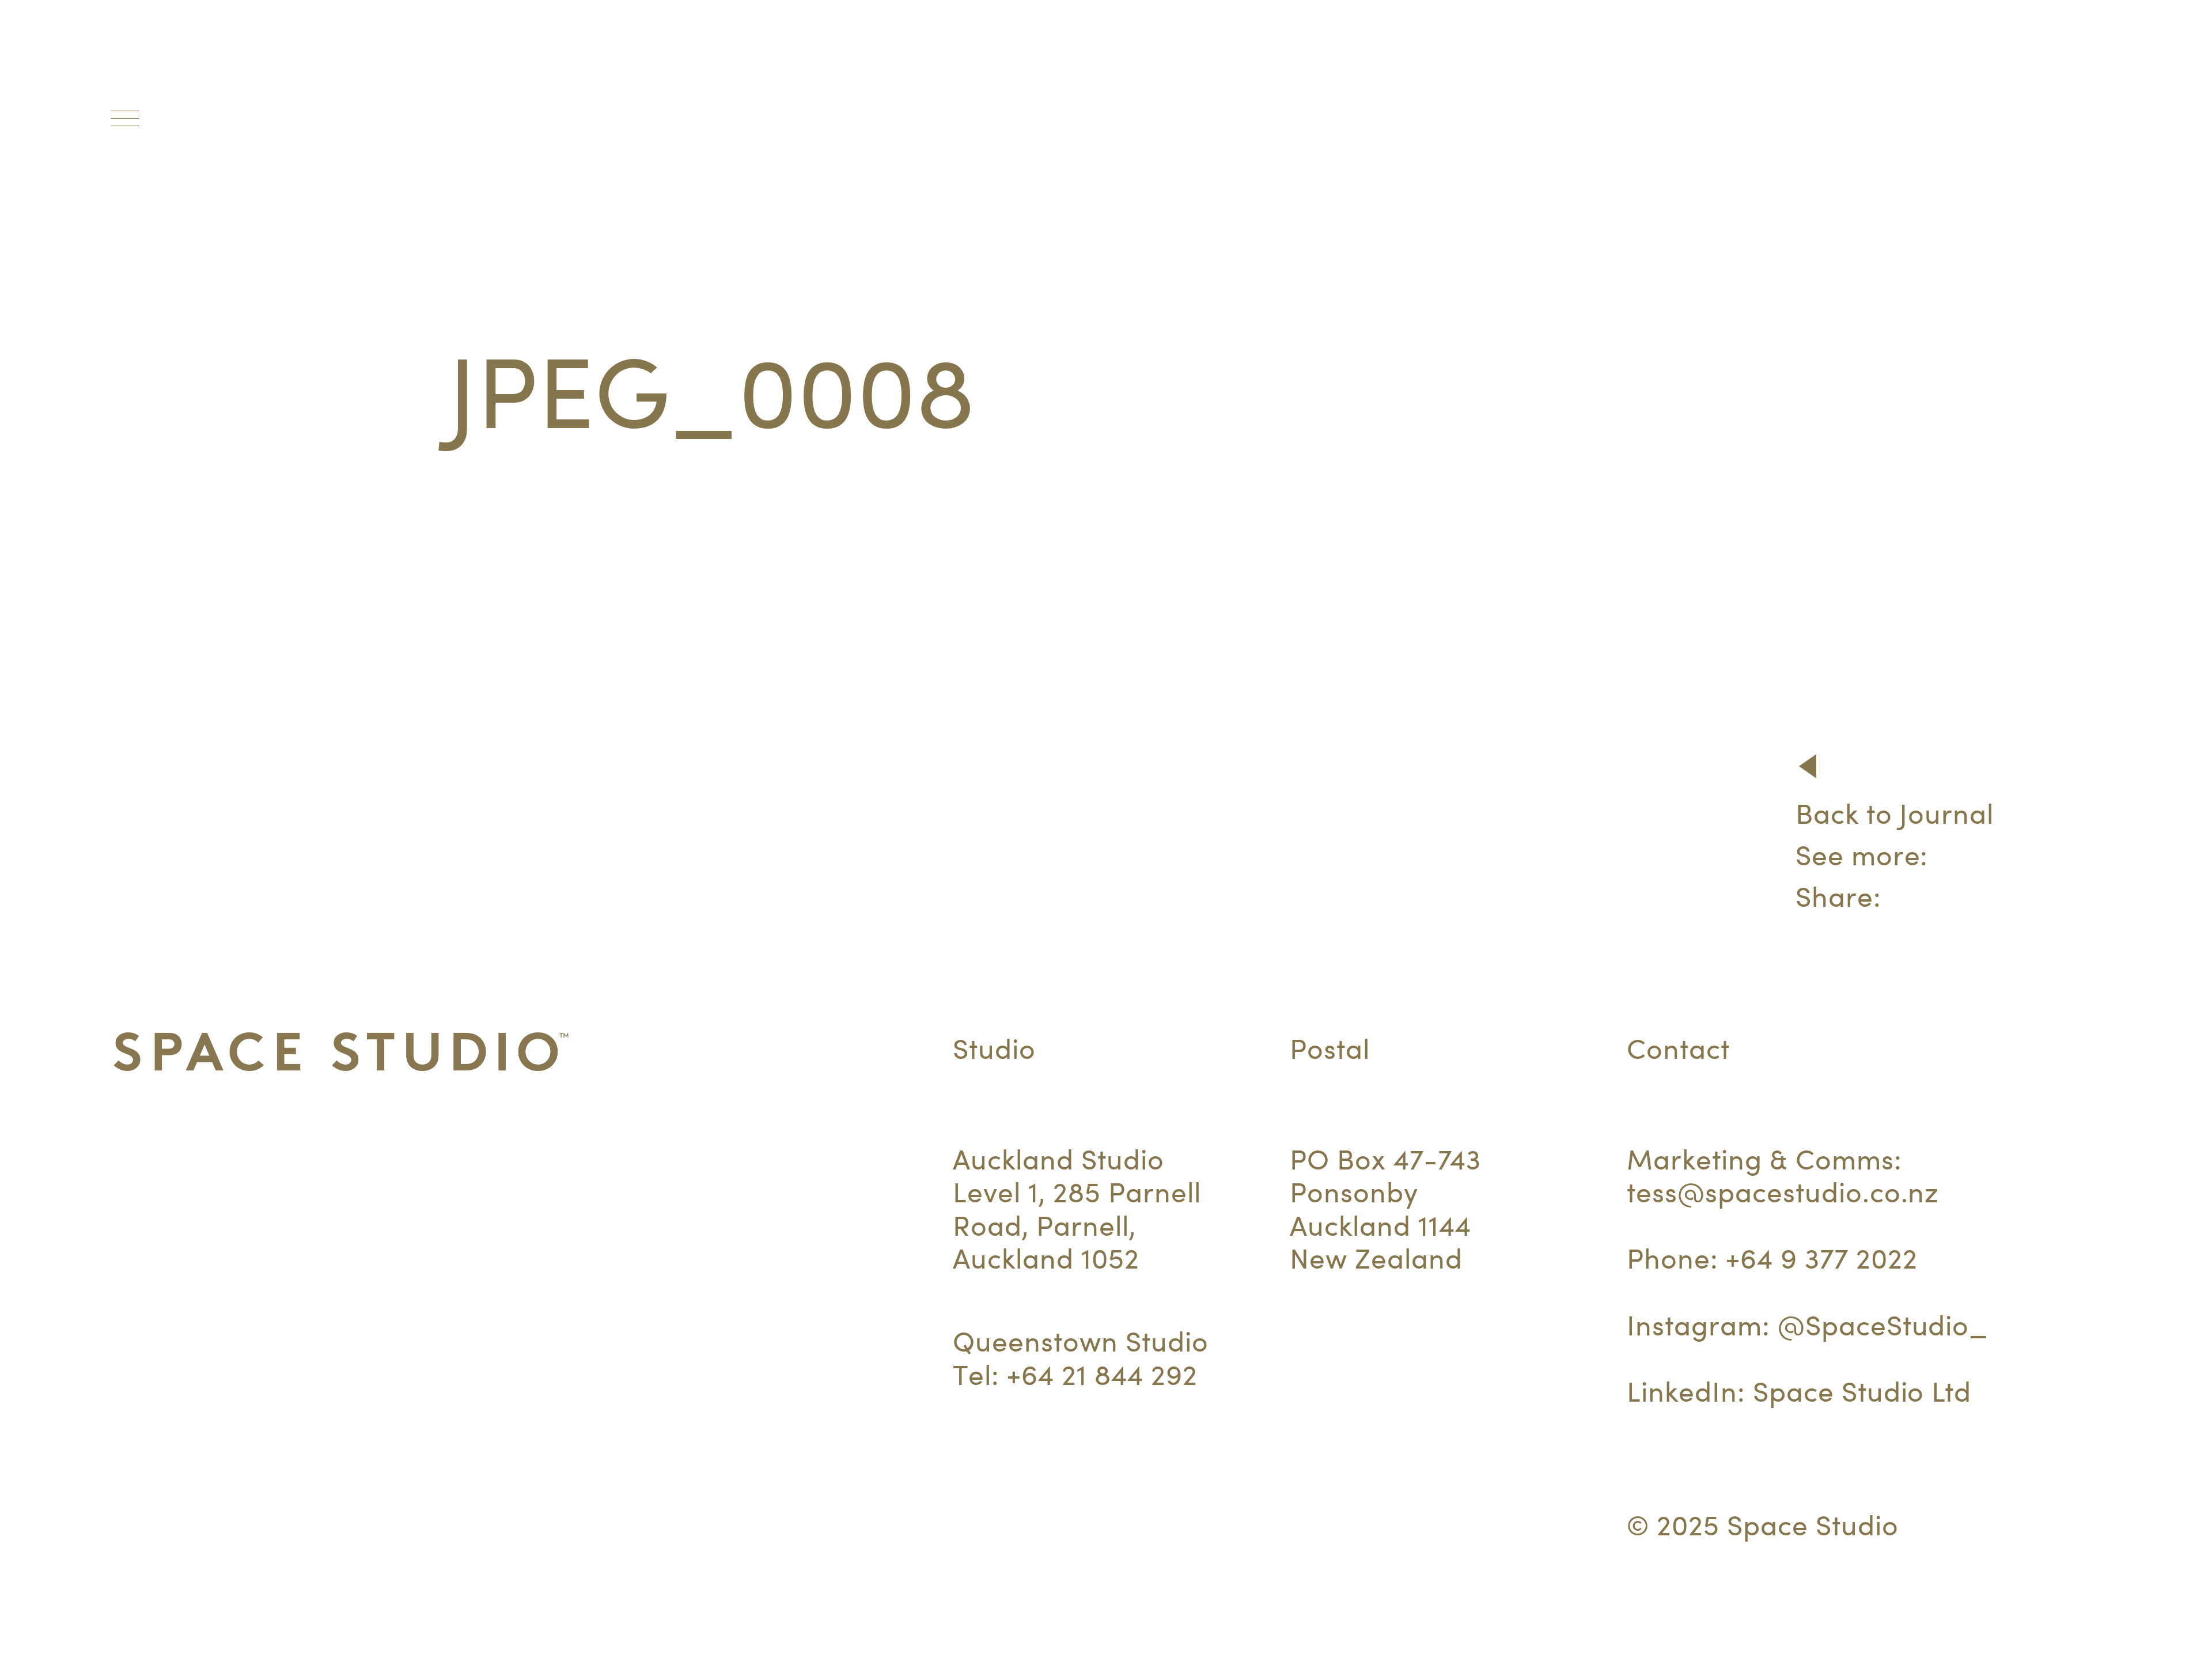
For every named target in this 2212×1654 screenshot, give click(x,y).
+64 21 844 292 (1102, 1375)
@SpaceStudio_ (1883, 1325)
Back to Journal (1895, 814)
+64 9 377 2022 (1821, 1259)
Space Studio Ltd (1862, 1392)
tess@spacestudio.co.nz (1783, 1192)
